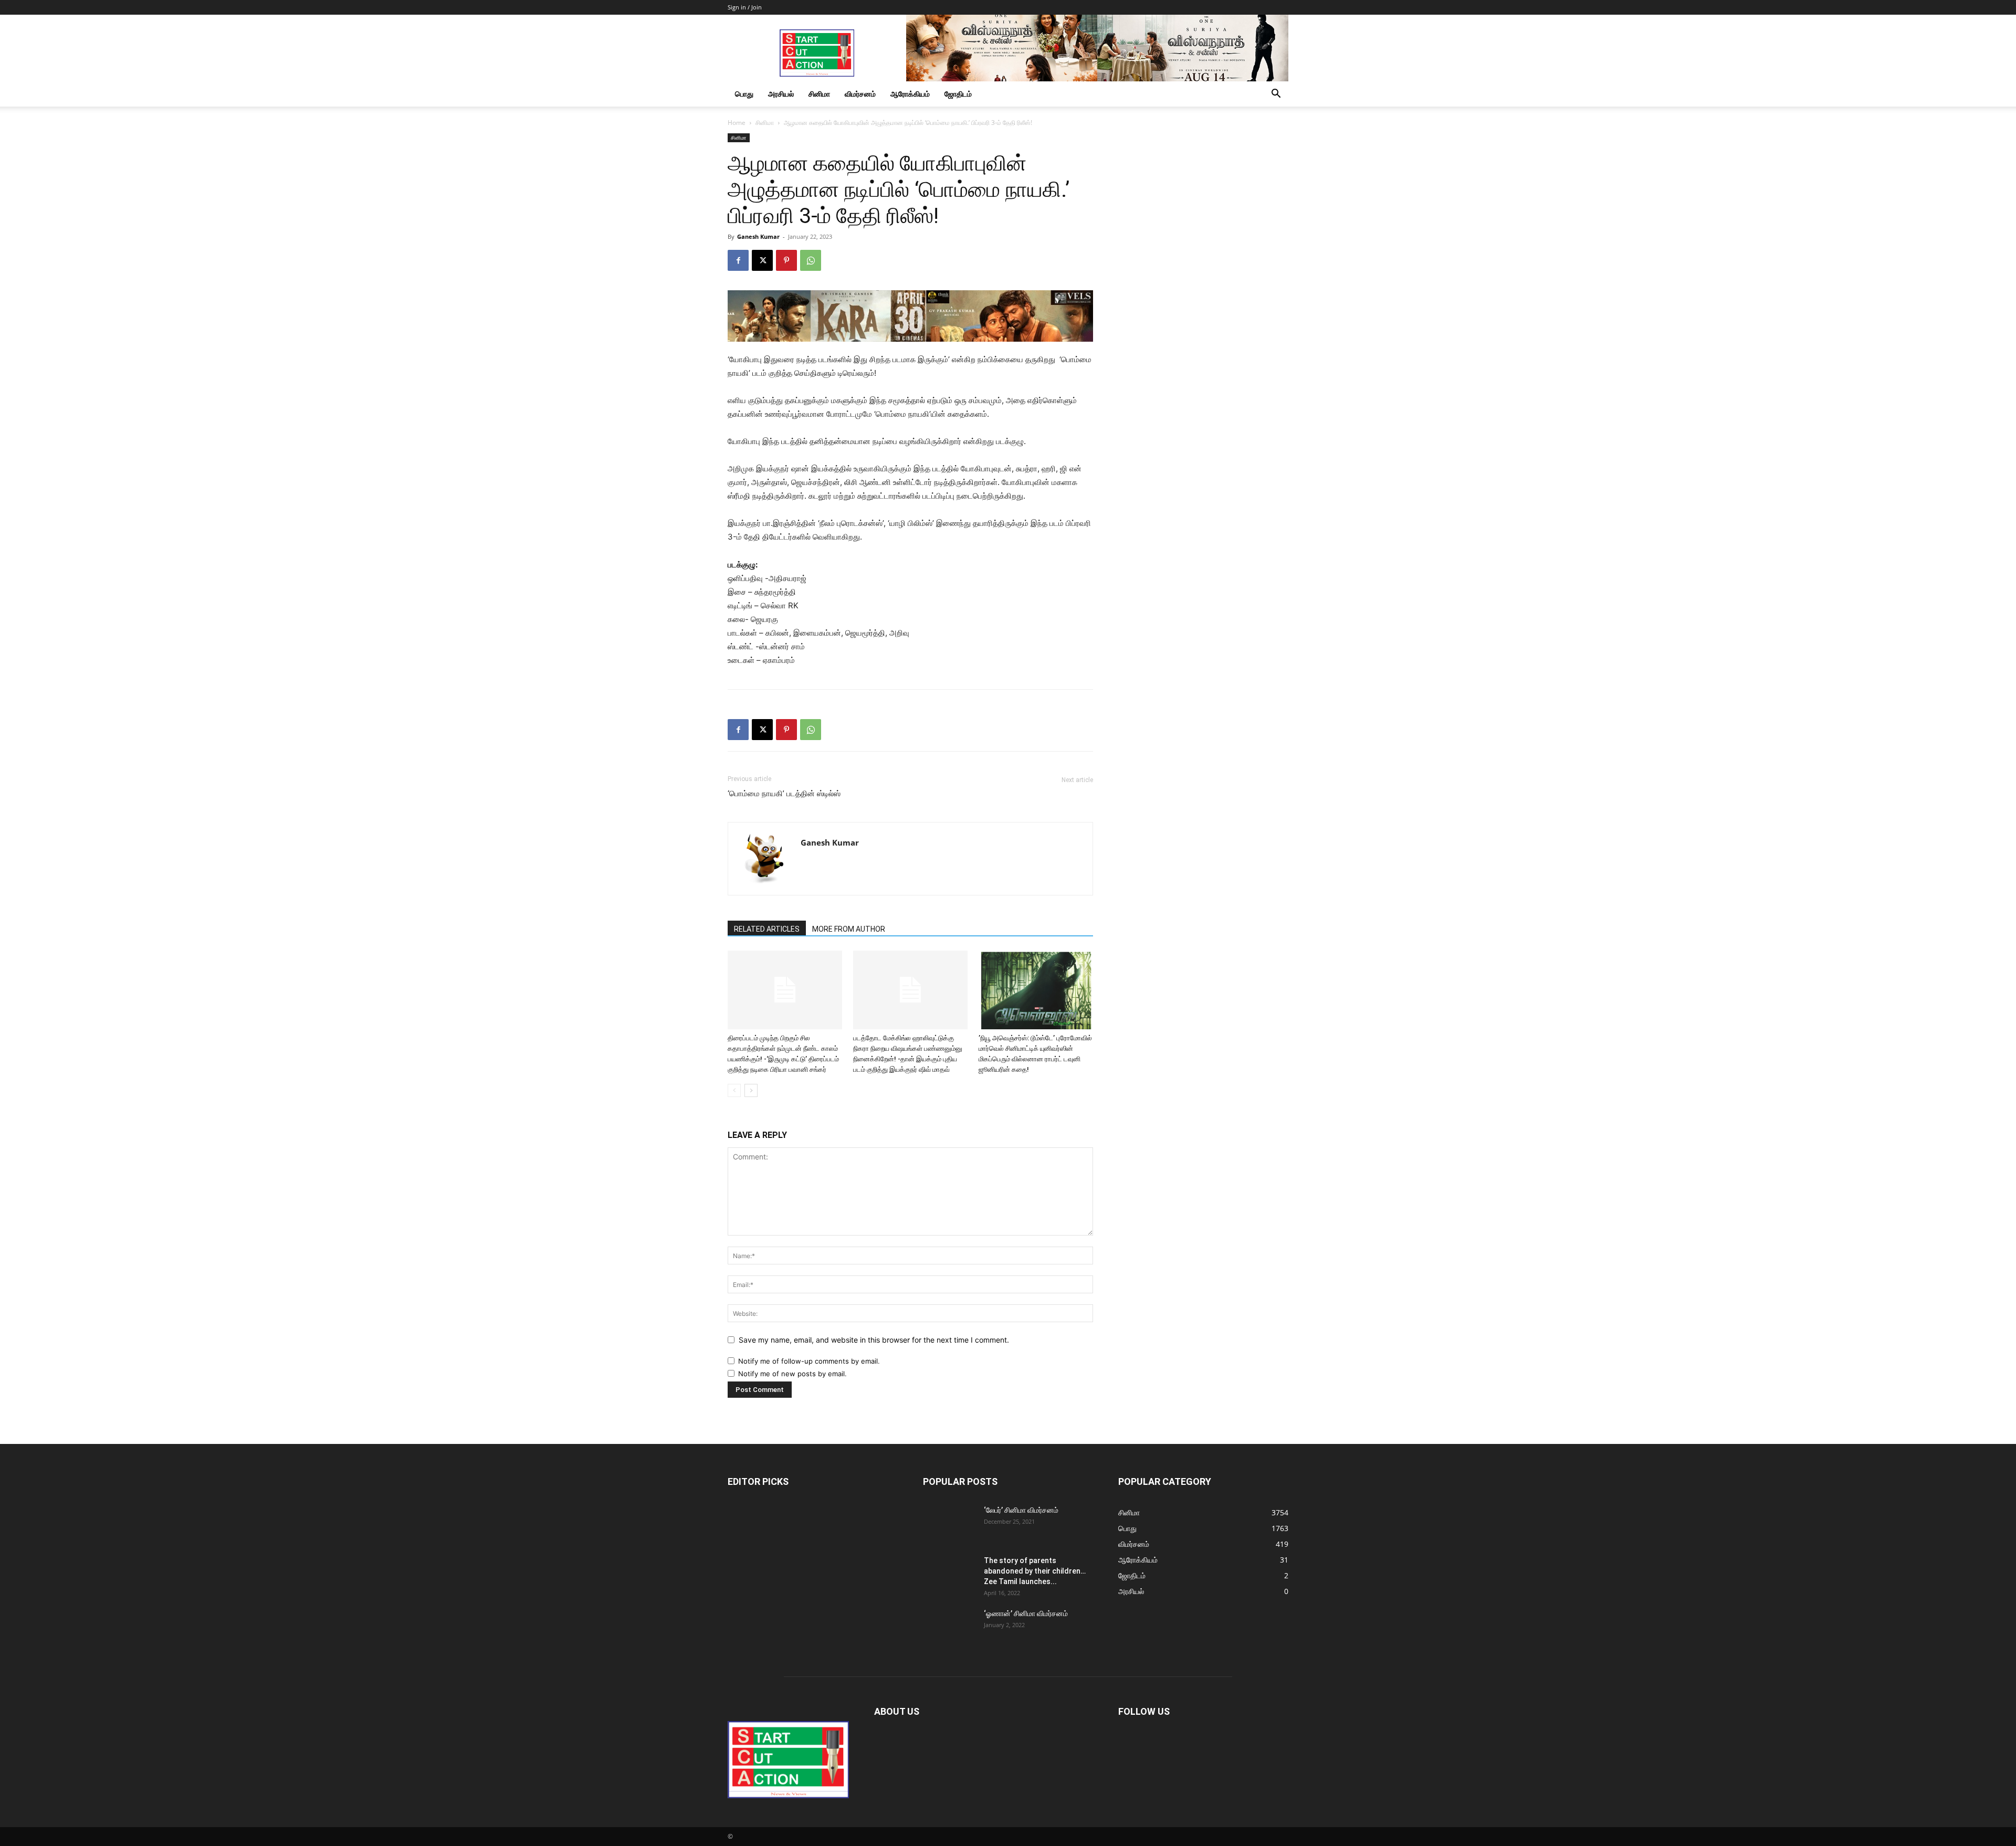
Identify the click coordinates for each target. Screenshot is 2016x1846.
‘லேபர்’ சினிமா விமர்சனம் (1021, 1510)
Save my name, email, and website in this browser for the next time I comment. (874, 1340)
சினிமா (819, 94)
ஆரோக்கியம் (910, 94)
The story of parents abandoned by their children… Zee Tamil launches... (1035, 1571)
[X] (762, 260)
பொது (744, 94)
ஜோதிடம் (958, 94)
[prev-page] (734, 1090)
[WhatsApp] (811, 260)
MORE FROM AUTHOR (849, 929)
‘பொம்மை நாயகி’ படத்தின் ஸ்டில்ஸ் (784, 794)
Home (737, 123)
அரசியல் (781, 94)
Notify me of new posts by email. (792, 1374)
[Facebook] (738, 260)
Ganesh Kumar (758, 236)
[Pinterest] (786, 260)
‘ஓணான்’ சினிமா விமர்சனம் (1026, 1613)
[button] (1276, 95)
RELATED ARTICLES (767, 929)
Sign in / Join (745, 7)
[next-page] (751, 1090)
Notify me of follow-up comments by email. (809, 1361)
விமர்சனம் (860, 94)
